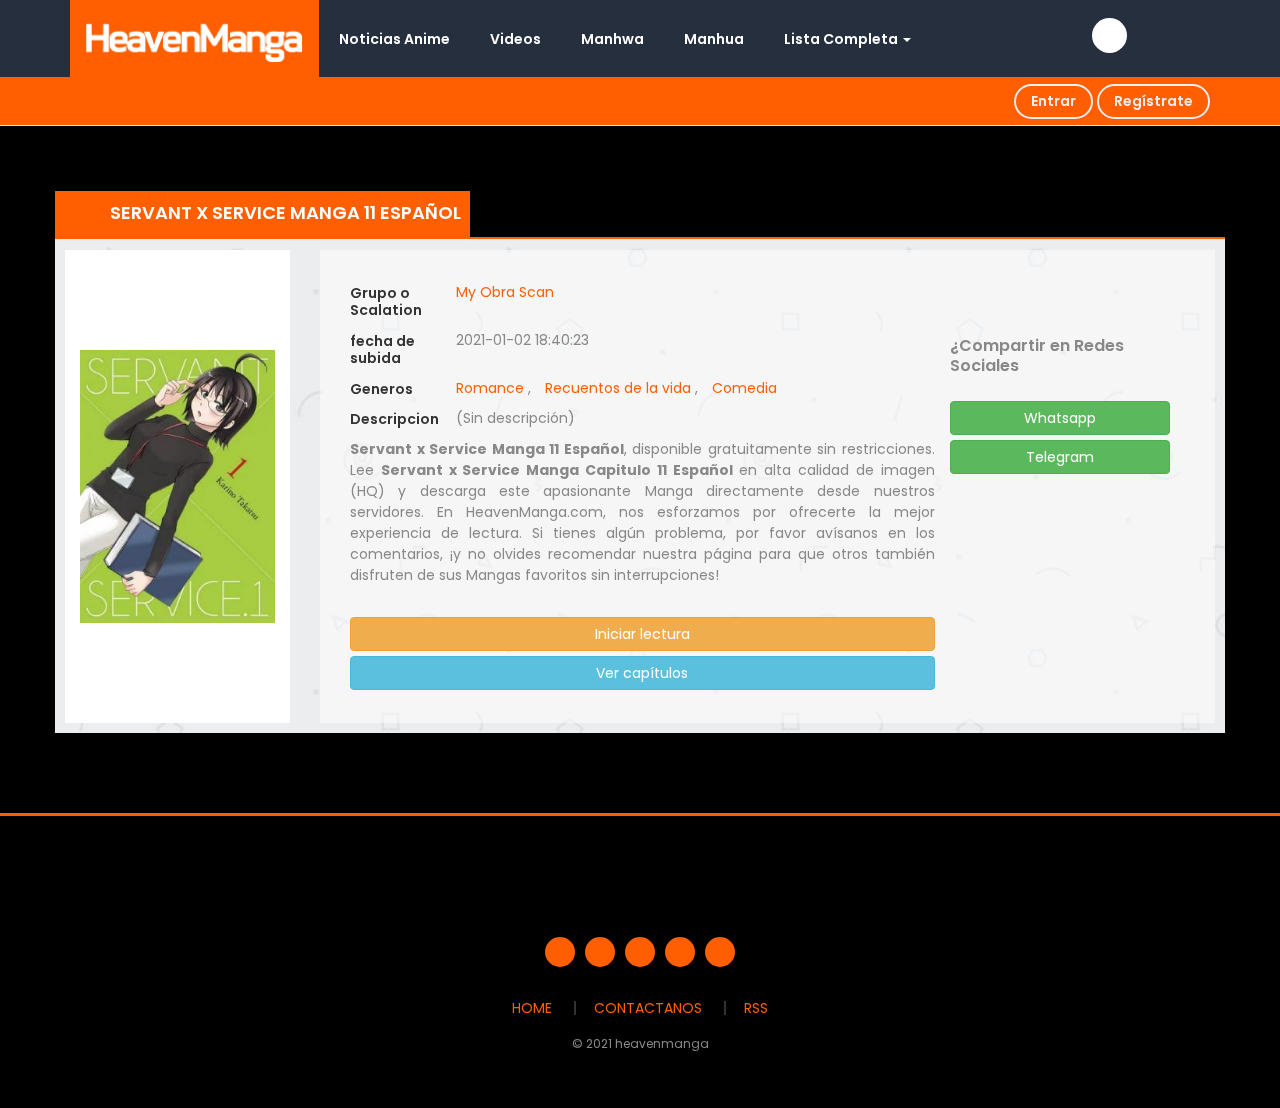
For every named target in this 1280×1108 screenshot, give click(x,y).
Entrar (1053, 101)
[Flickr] (680, 952)
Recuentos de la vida (618, 388)
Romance (490, 388)
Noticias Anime (394, 39)
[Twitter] (600, 952)
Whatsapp (1060, 418)
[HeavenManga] (194, 38)
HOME (532, 1008)
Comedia (744, 388)
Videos (515, 39)
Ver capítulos (642, 673)
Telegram (1060, 457)
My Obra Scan (505, 292)
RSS (756, 1008)
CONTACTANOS (648, 1008)
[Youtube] (640, 952)
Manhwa (612, 39)
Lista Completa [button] (842, 39)
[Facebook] (560, 952)
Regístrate (1153, 101)
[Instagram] (720, 952)
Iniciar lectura (642, 634)
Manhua (714, 39)
